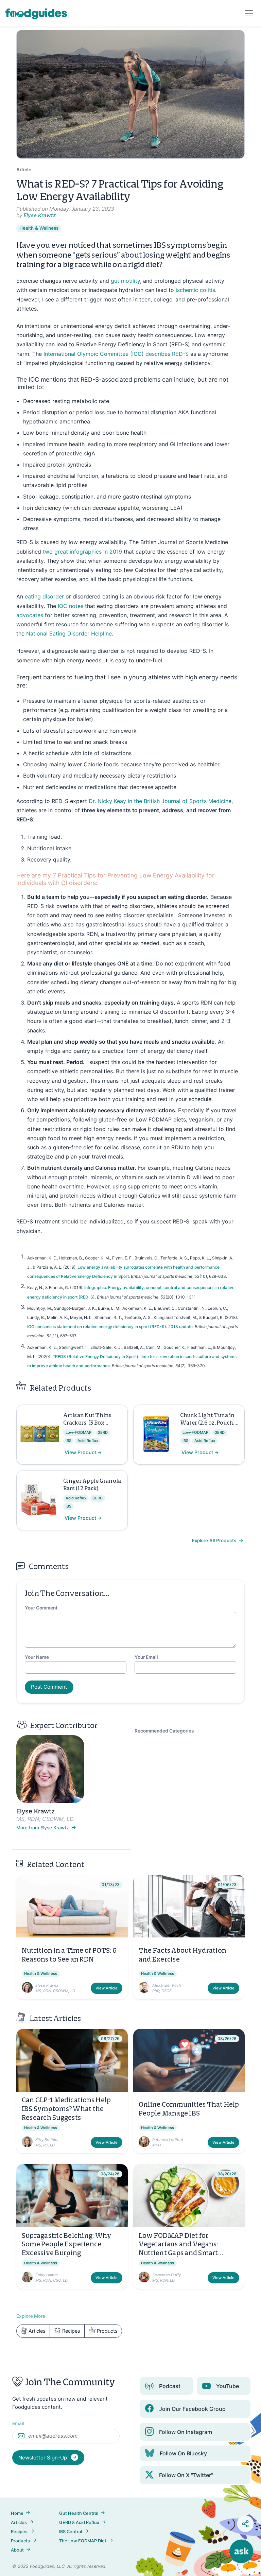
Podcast (170, 2386)
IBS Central (71, 2532)
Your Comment (41, 1608)
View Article (107, 1988)
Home (17, 2513)
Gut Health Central (79, 2513)
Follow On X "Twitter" (186, 2475)
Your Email (146, 1657)
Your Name (37, 1657)
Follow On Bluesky (183, 2453)
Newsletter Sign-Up (43, 2458)
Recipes (71, 2331)
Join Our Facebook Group (192, 2409)
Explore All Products (215, 1541)
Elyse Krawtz (40, 215)
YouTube (228, 2386)
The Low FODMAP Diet (83, 2541)
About (17, 2550)
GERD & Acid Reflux (79, 2522)
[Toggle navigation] (249, 13)
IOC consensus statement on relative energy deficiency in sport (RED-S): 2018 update (110, 1327)
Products (107, 2331)
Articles (37, 2331)
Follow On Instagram (186, 2432)
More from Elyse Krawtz (43, 1828)
